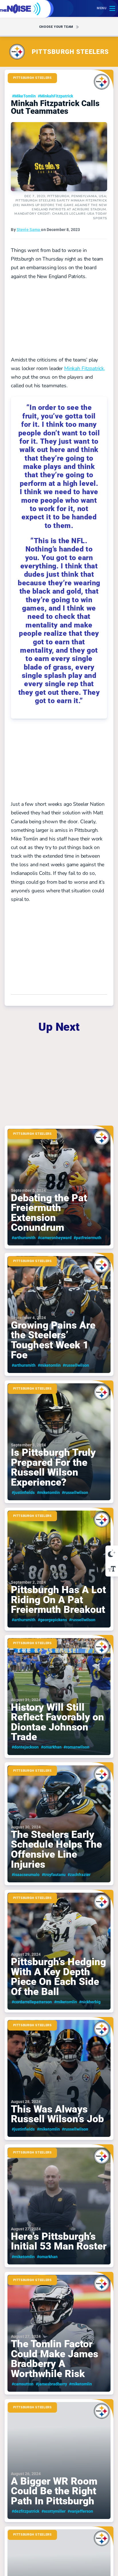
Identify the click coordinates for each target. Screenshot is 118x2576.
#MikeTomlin (24, 96)
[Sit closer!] (112, 1569)
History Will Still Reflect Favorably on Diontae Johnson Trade (59, 1696)
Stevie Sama (29, 230)
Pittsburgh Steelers (33, 78)
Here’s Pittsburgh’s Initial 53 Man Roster (59, 2206)
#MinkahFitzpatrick (55, 96)
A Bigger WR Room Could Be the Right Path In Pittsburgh (59, 2461)
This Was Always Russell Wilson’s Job (59, 2079)
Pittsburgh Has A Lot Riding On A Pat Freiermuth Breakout (59, 1569)
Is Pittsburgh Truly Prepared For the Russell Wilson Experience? (59, 1442)
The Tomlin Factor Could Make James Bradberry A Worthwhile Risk (59, 2333)
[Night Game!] (112, 1553)
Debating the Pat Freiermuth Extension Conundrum (59, 1187)
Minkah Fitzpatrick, (85, 368)
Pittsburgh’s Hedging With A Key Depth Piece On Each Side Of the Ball (59, 1951)
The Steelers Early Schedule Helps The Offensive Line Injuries (59, 1824)
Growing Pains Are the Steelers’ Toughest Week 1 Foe (59, 1314)
